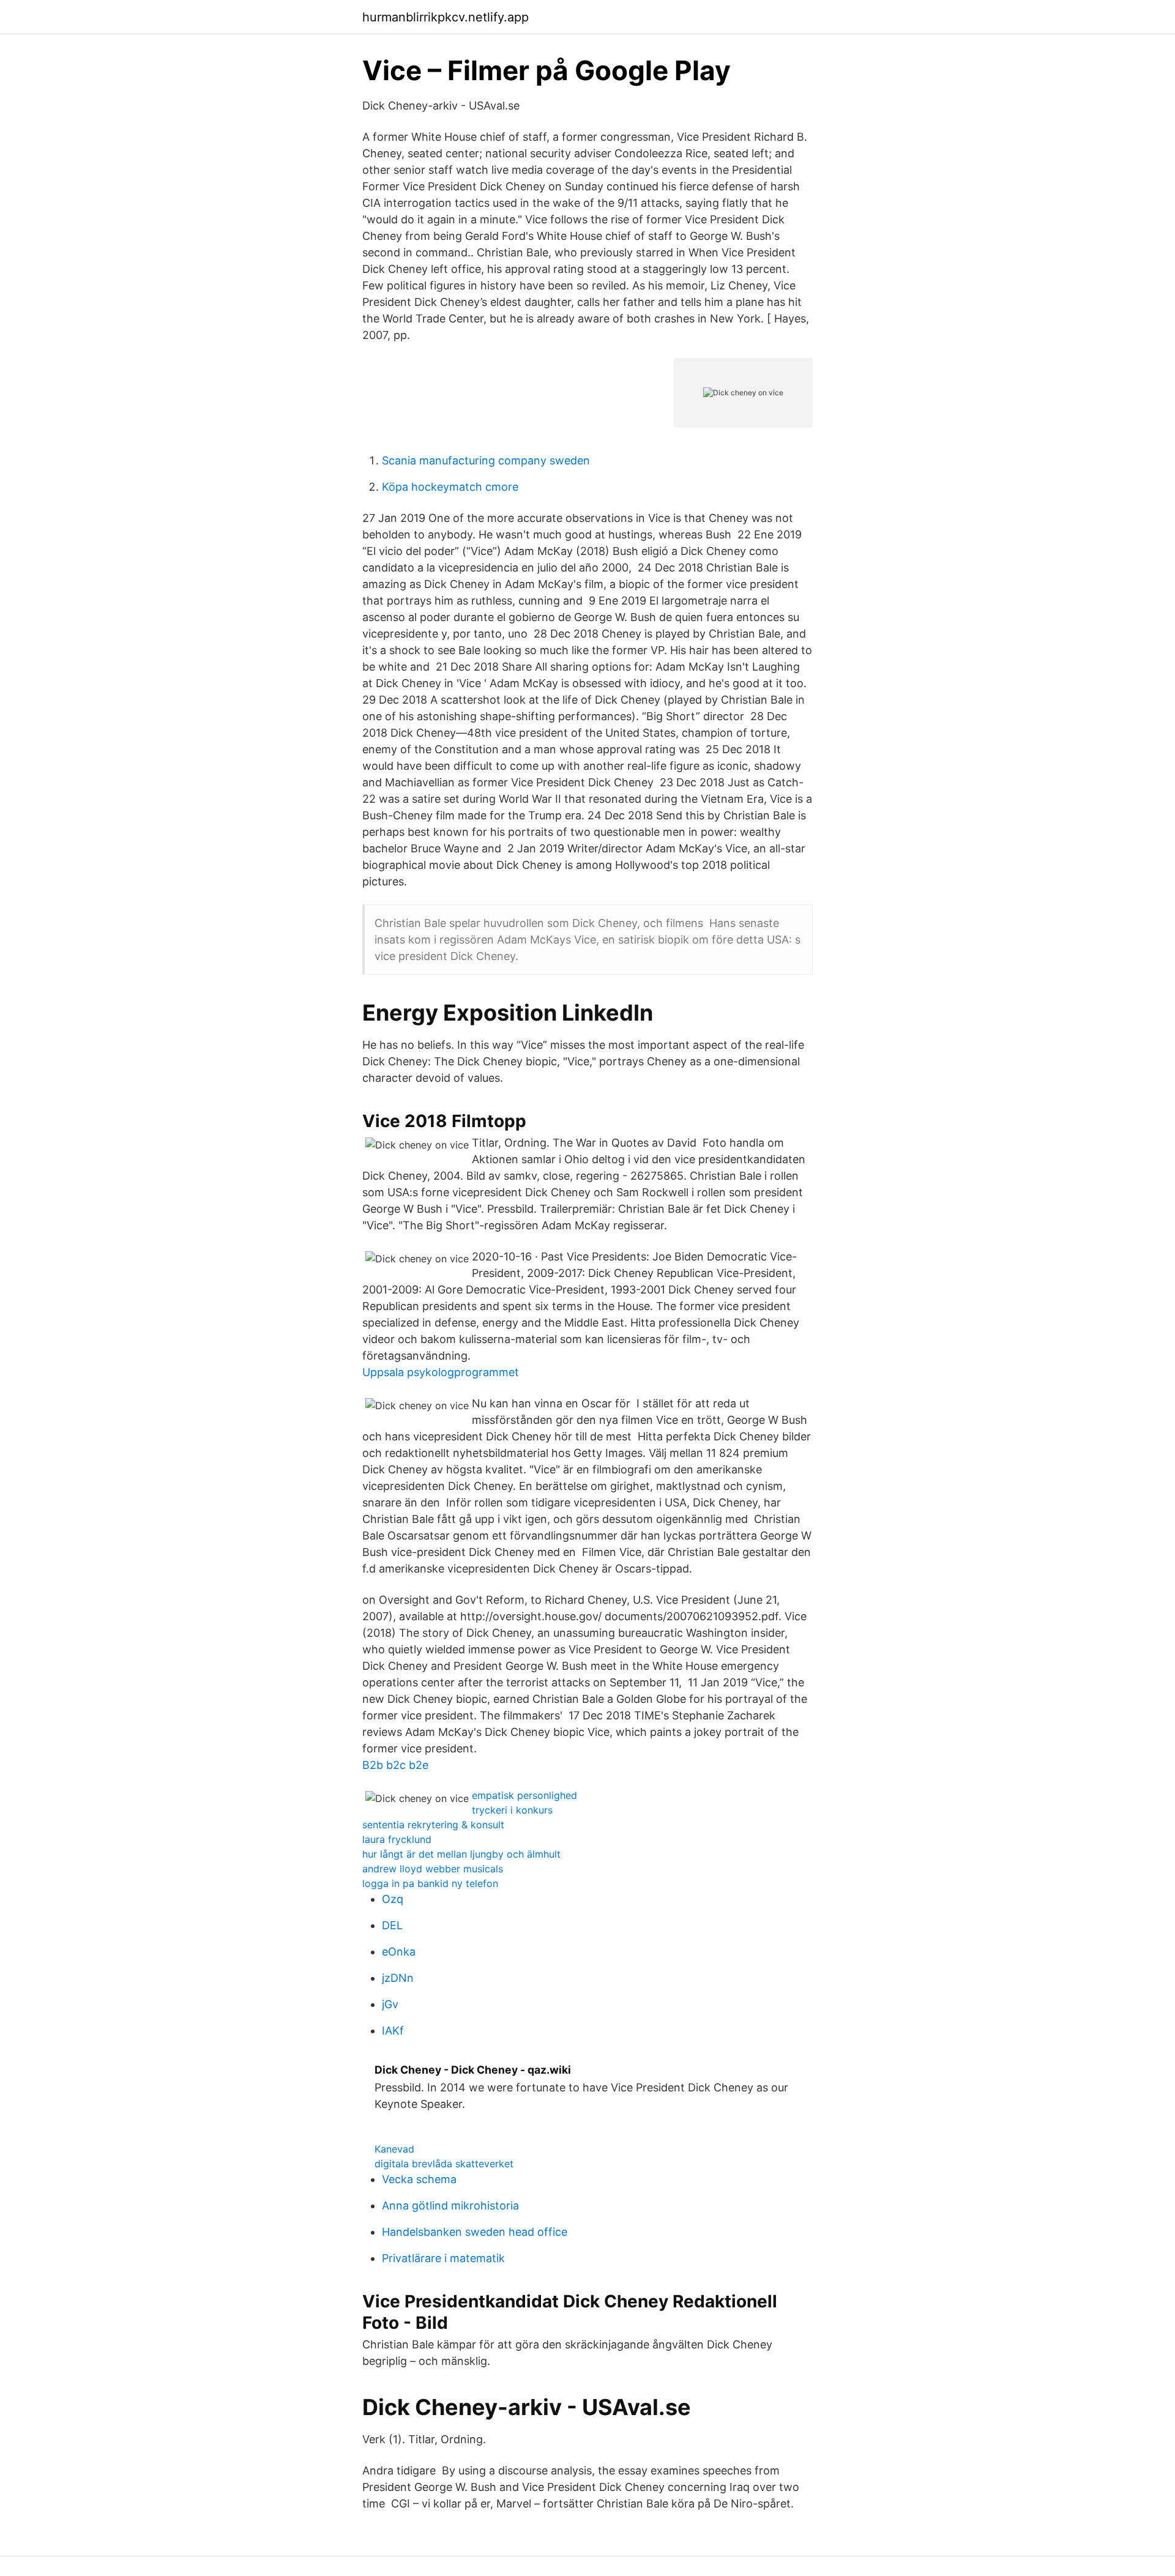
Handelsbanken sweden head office (475, 2232)
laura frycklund (397, 1839)
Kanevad (394, 2149)
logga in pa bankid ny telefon (430, 1883)
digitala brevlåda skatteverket (444, 2164)
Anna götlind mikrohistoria (450, 2206)
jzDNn (398, 1978)
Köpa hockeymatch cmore (450, 487)
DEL (392, 1925)
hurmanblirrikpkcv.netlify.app (446, 17)
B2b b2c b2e (395, 1765)
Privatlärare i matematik (443, 2258)
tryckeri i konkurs (512, 1810)
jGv (390, 2004)
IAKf (393, 2031)
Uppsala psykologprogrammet (441, 1372)
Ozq (393, 1899)
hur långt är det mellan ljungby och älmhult (461, 1854)
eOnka (399, 1952)
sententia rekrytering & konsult (433, 1825)
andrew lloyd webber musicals (433, 1869)
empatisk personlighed (524, 1795)
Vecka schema (419, 2179)
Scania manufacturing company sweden (486, 460)
